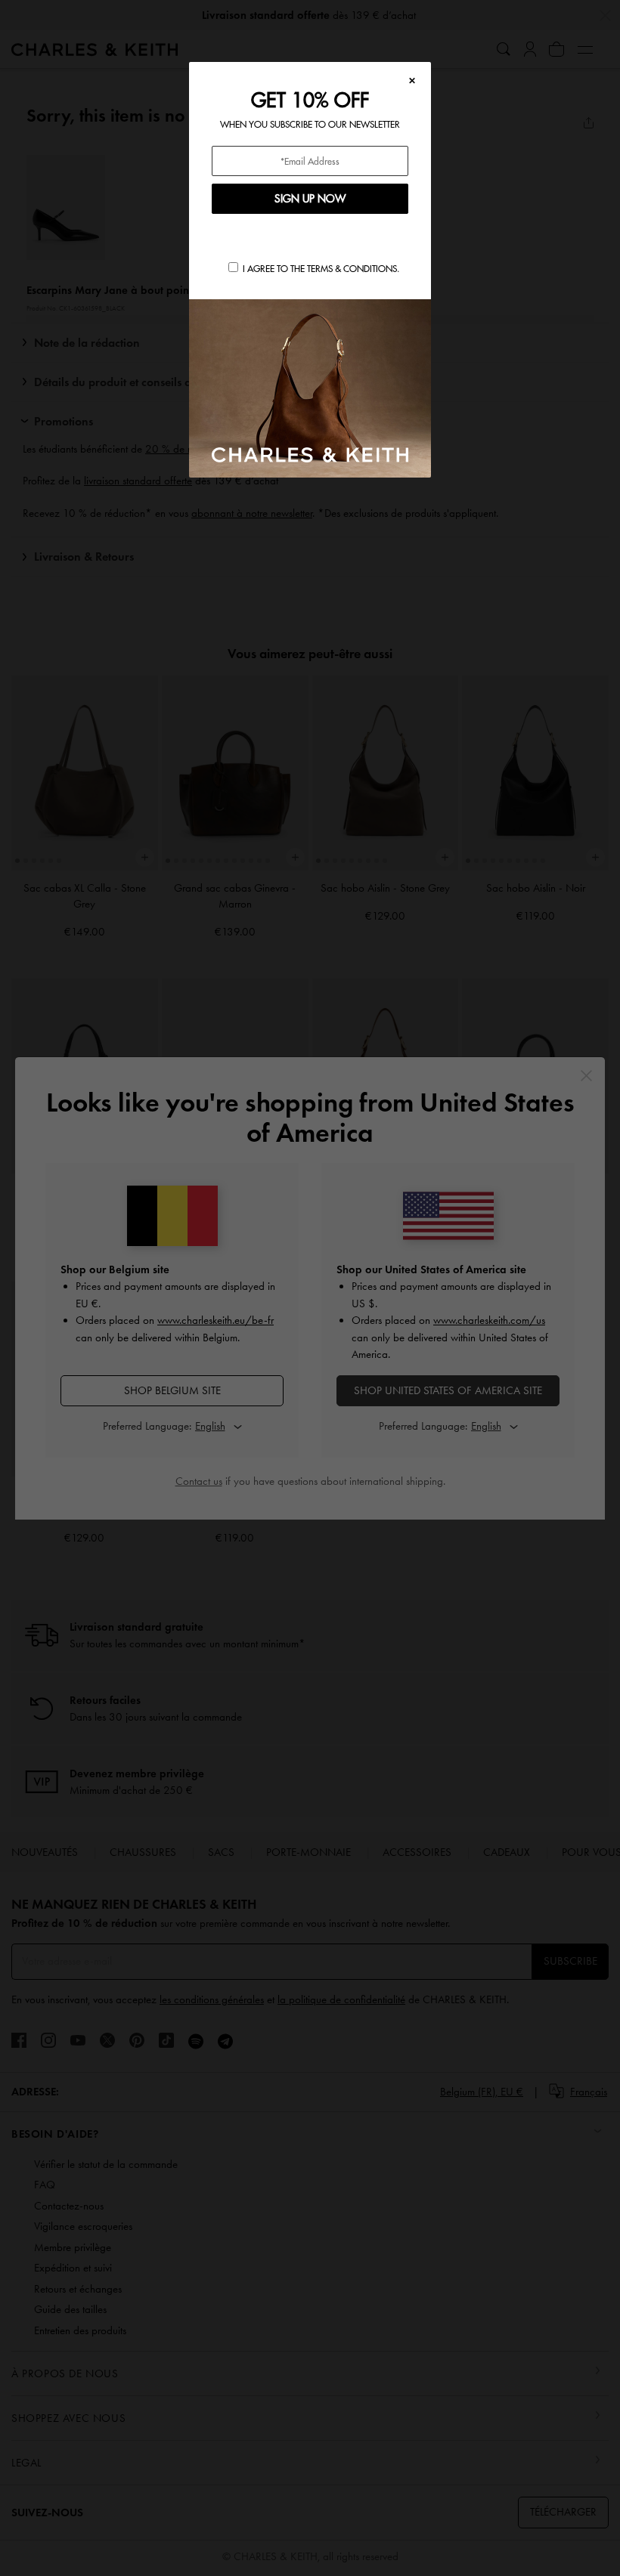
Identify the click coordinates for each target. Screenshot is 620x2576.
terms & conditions (352, 269)
